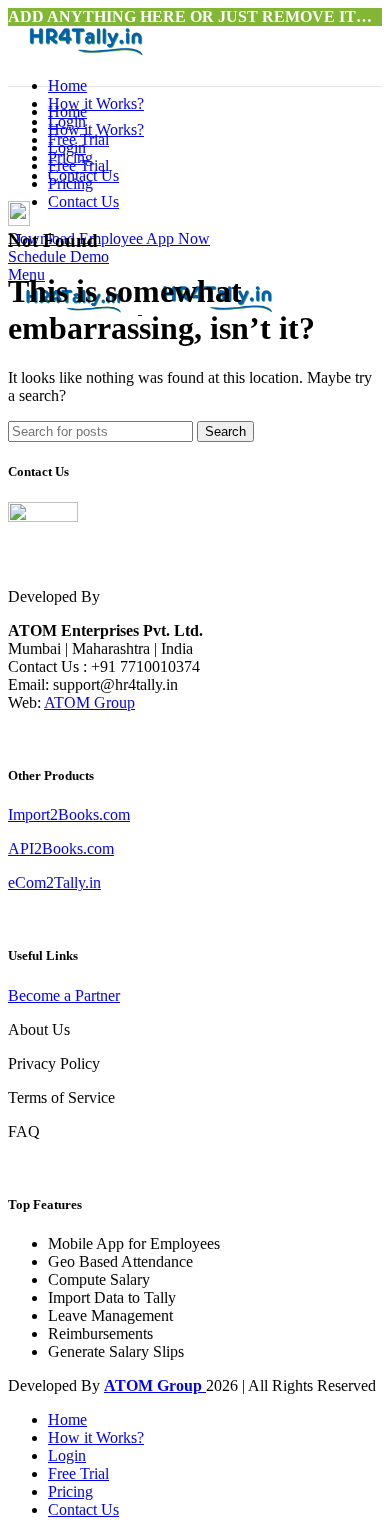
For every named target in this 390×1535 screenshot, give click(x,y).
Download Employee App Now (109, 238)
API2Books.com (61, 848)
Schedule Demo (58, 256)
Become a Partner (64, 995)
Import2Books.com (69, 814)
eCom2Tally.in (54, 882)
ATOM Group (89, 702)
